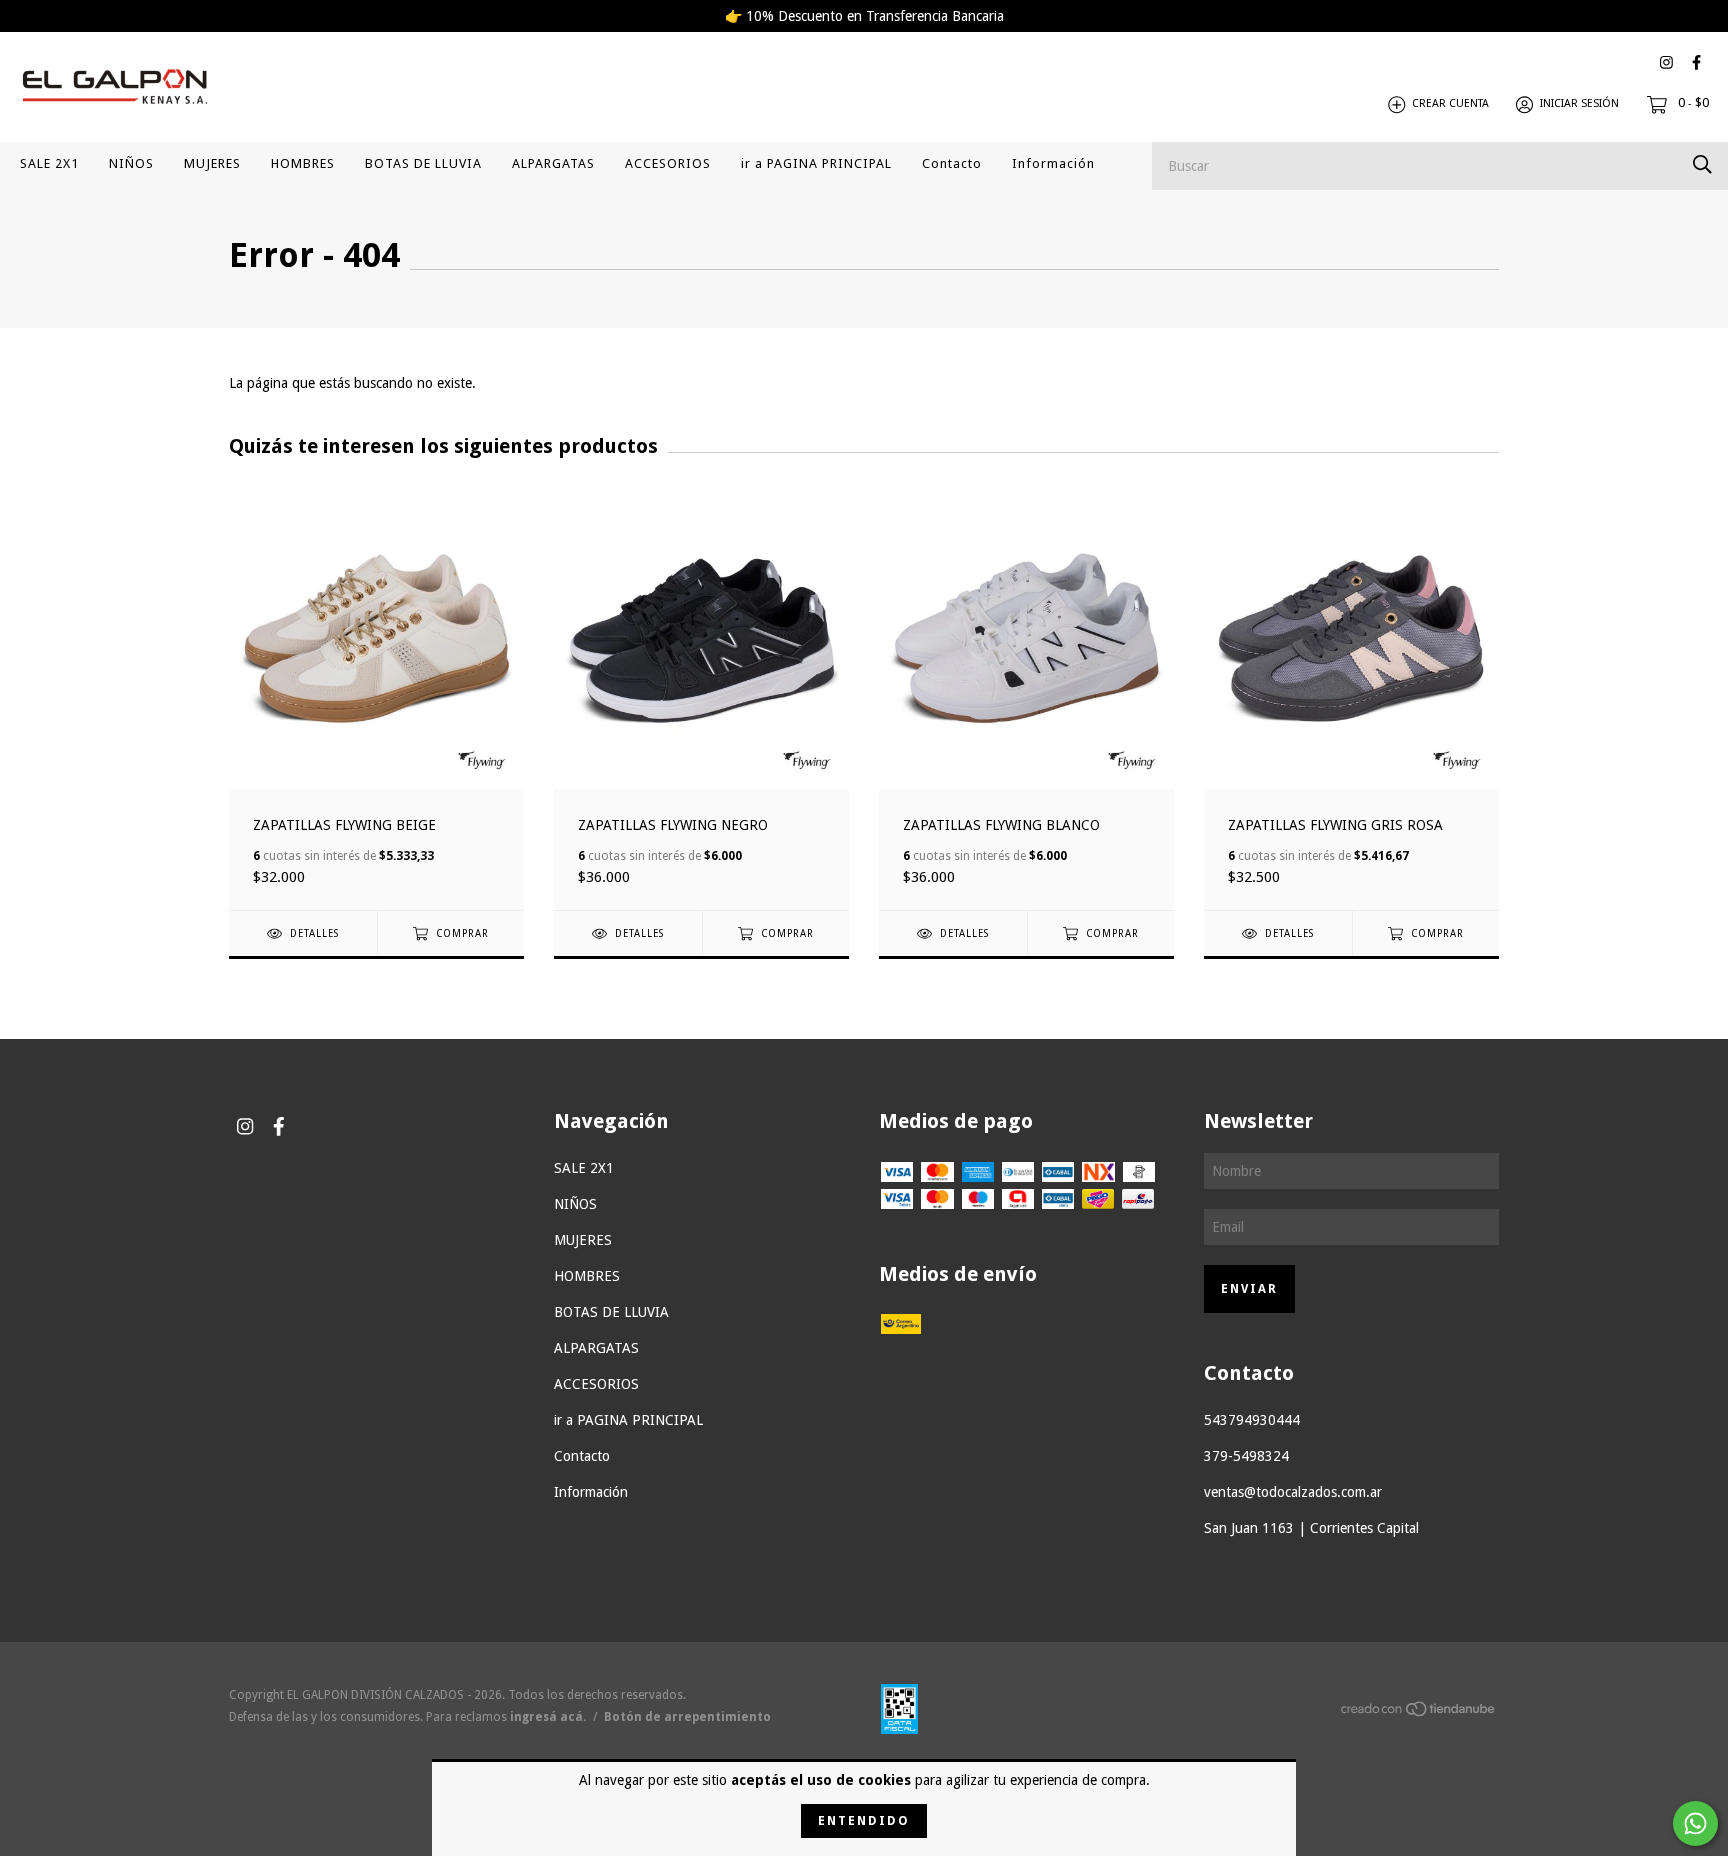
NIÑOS (131, 163)
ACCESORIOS (668, 163)
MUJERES (212, 163)
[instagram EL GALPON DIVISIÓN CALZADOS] (1666, 62)
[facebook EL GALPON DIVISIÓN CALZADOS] (1696, 62)
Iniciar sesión (1579, 104)
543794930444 (1252, 1420)
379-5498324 (1246, 1456)
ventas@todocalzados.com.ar (1293, 1492)
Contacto (952, 163)
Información (1053, 163)
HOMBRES (303, 163)
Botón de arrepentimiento (687, 1717)
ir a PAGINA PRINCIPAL (816, 163)
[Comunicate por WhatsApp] (1695, 1823)
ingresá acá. (548, 1717)
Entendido (864, 1821)
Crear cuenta (1450, 104)
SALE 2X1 (49, 163)
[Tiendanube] (1419, 1712)
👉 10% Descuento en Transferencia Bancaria (864, 16)
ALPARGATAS (553, 163)
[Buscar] (1702, 164)
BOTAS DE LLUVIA (423, 163)
